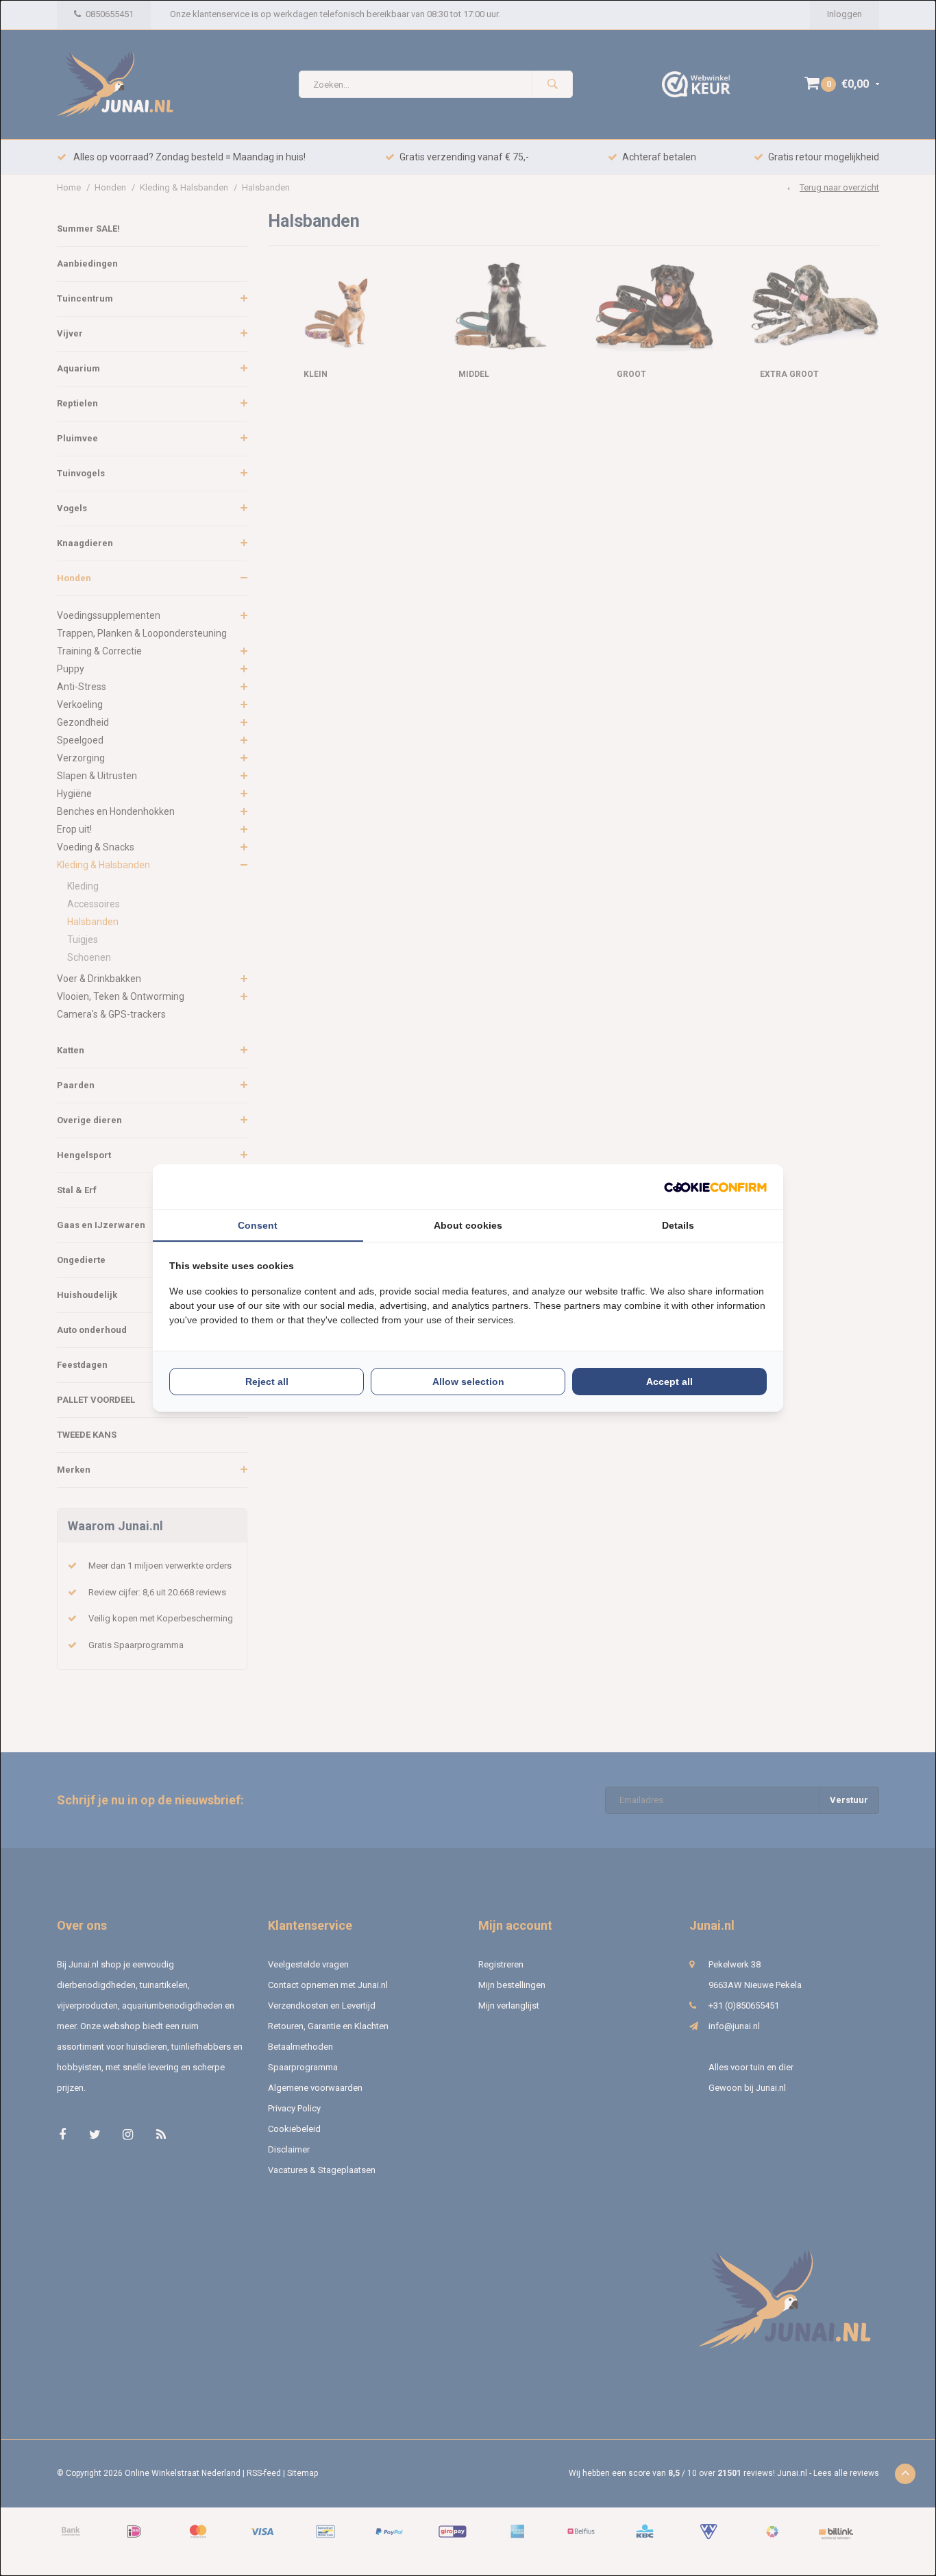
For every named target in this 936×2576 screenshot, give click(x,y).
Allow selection (468, 1382)
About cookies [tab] (468, 1225)
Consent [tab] (258, 1225)
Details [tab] (678, 1225)
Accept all (669, 1382)
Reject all (267, 1382)
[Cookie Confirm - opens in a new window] (715, 1187)
